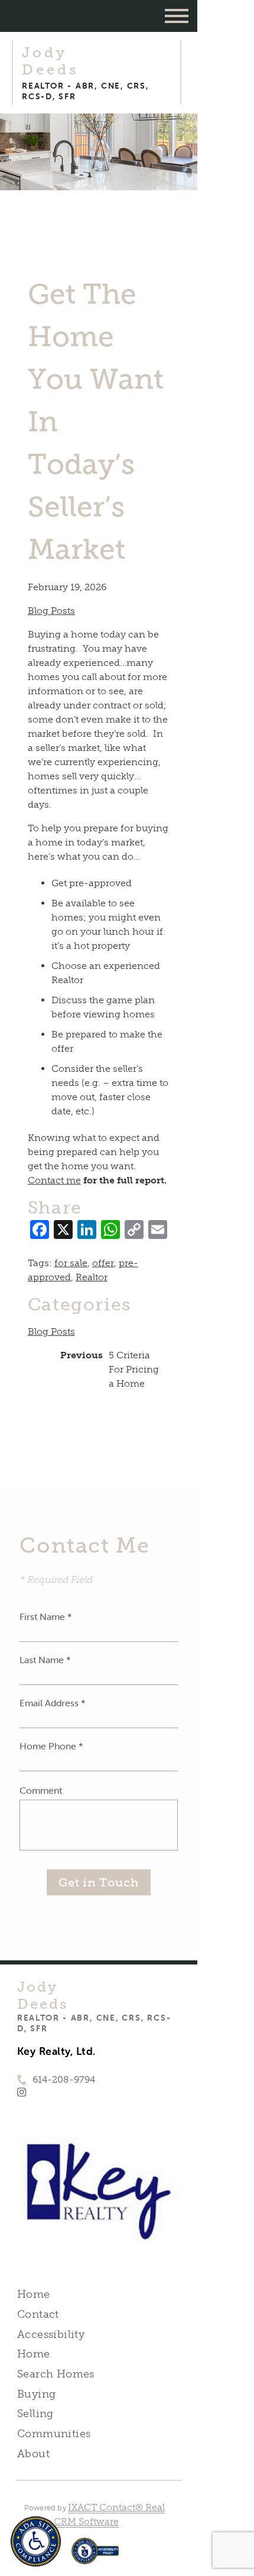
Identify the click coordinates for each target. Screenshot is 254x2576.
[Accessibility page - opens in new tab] (95, 2557)
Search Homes (56, 2374)
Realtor (92, 1277)
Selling (35, 2414)
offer (103, 1263)
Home (34, 2294)
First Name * (46, 1616)
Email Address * (53, 1703)
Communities (54, 2434)
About (33, 2454)
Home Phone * (51, 1746)
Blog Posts (51, 611)
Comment (41, 1790)
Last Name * (45, 1660)
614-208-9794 (64, 2079)
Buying (37, 2394)
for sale (71, 1263)
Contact (38, 2314)
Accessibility (51, 2334)
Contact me (54, 1180)
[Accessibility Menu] (36, 2541)
